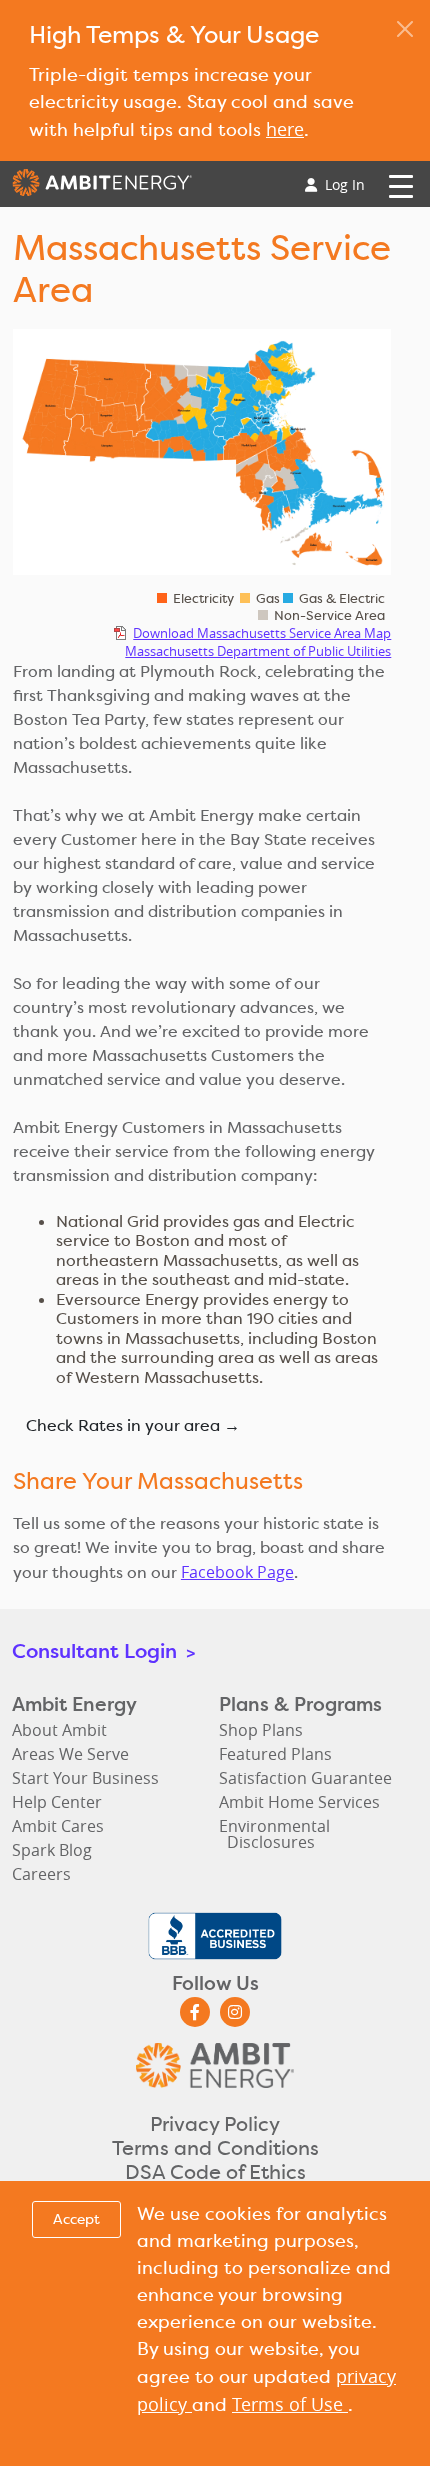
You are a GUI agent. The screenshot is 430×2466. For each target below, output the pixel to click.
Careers (41, 1874)
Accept (76, 2219)
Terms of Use (290, 2404)
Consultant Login (103, 1650)
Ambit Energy (102, 188)
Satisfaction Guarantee (305, 1778)
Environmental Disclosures (274, 1834)
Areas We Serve (70, 1754)
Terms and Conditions (215, 2148)
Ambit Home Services (299, 1802)
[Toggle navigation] (401, 185)
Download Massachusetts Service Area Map (262, 633)
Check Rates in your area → (133, 1425)
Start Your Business (85, 1778)
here (285, 129)
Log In (343, 184)
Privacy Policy (215, 2124)
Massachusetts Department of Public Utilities (258, 651)
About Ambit (59, 1730)
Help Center (57, 1802)
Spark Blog (52, 1850)
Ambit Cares (58, 1826)
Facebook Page (237, 1572)
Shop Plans (261, 1730)
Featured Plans (275, 1754)
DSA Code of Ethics (215, 2172)
